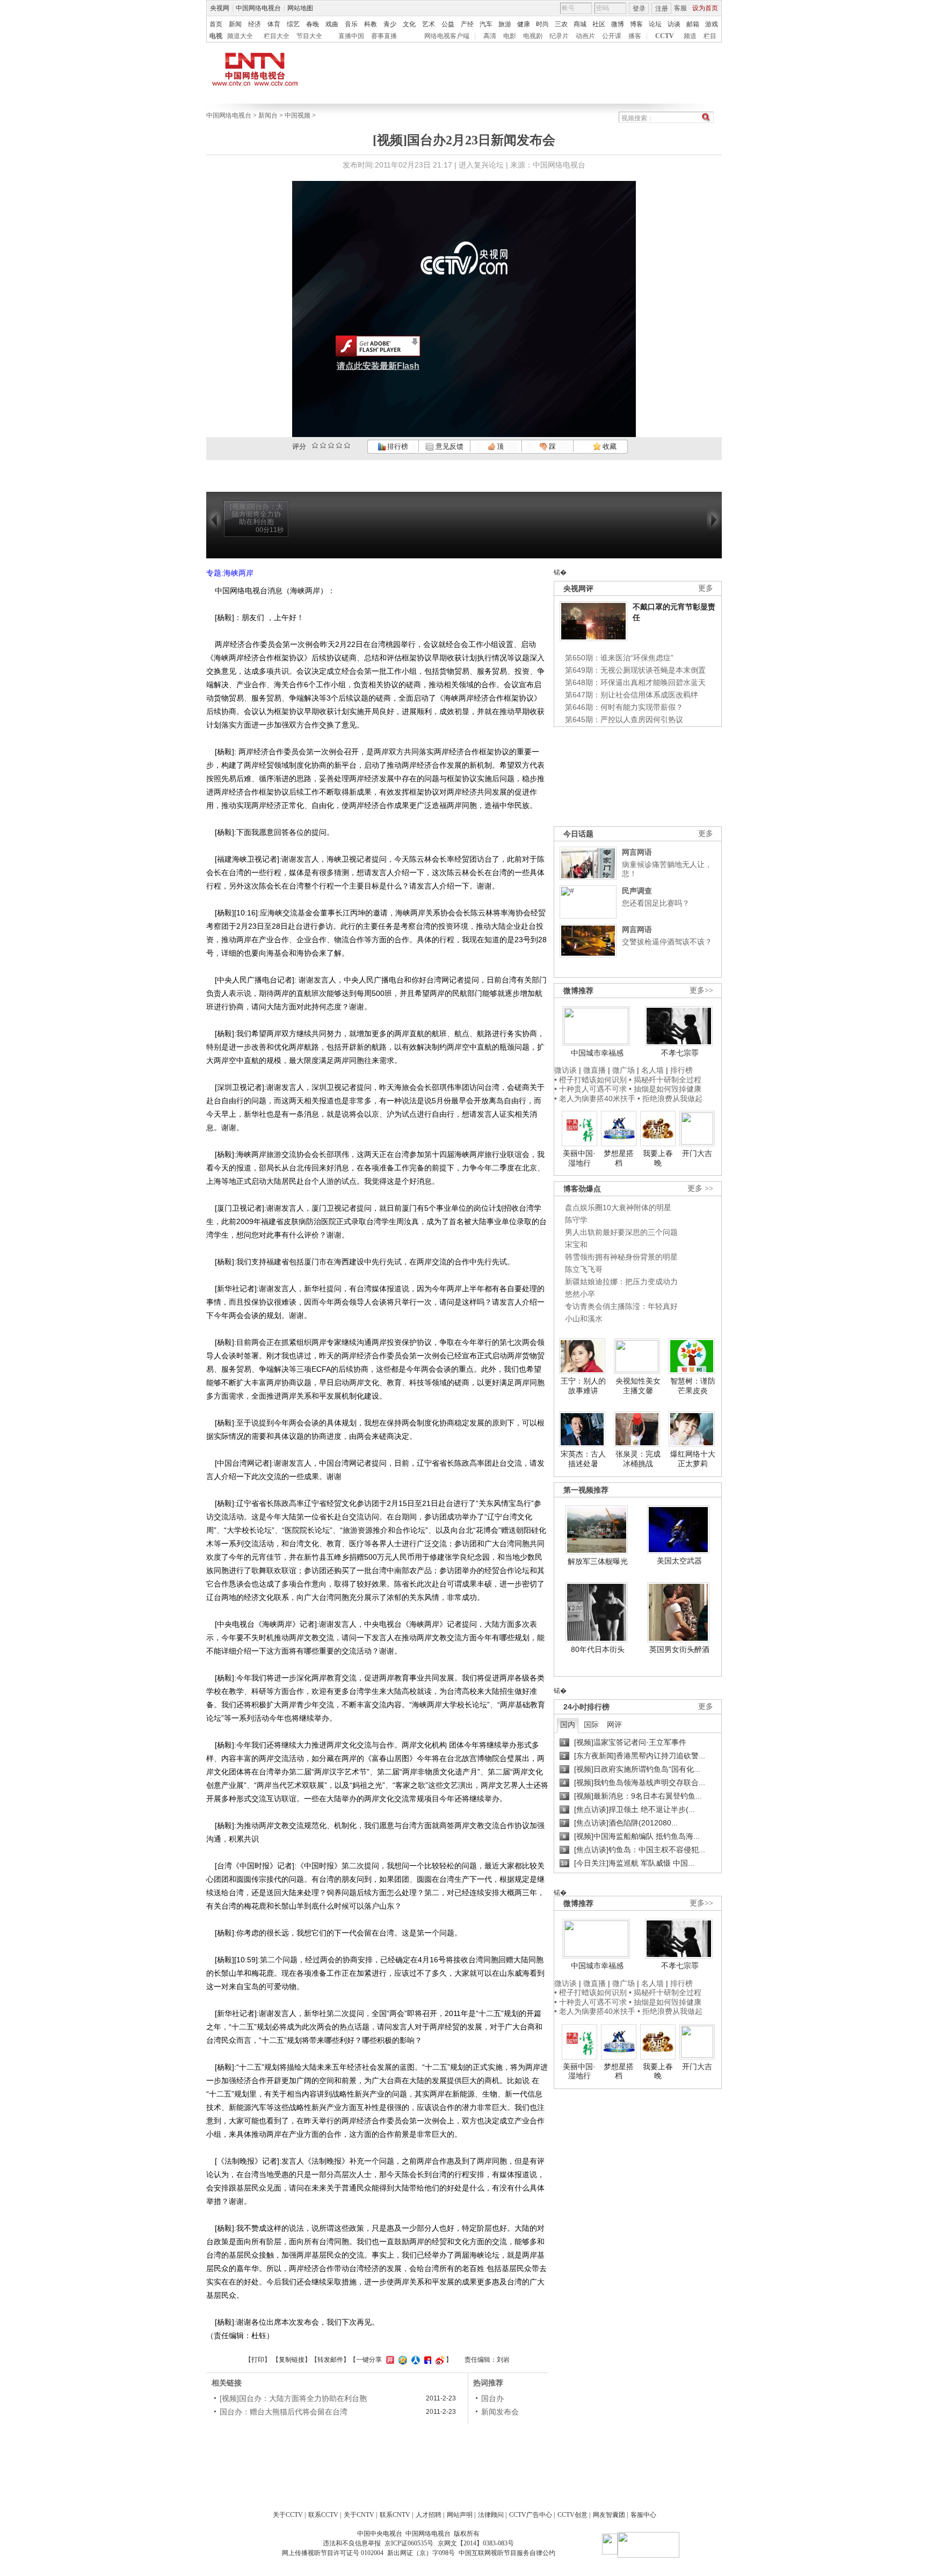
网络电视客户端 (447, 36)
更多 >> (700, 1188)
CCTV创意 (572, 2515)
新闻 (235, 24)
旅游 (505, 24)
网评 (614, 1724)
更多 (706, 588)
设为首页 (705, 8)
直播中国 (351, 36)
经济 (255, 24)
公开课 (612, 36)
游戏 (712, 24)
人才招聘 (429, 2515)
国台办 (492, 2398)
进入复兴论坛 (481, 165)
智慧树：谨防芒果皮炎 (693, 1386)
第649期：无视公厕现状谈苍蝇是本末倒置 (635, 670)
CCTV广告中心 (531, 2515)
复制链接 (292, 2360)
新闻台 (268, 115)
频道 (690, 36)
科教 (371, 24)
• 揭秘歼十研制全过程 (665, 1080)
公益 (448, 24)
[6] (331, 445)
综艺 (293, 24)
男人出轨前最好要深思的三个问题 (621, 1232)
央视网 (220, 8)
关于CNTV (359, 2515)
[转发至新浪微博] (438, 2360)
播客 (635, 36)
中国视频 (298, 115)
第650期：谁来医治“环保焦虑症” (619, 658)
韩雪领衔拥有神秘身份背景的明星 (621, 1257)
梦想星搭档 (619, 1158)
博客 (636, 24)
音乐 (351, 24)
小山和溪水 (584, 1319)
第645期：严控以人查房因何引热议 (624, 719)
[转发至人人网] (414, 2360)
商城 (580, 24)
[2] (315, 445)
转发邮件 (330, 2360)
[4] (323, 445)
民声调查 (637, 891)
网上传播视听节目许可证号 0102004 (333, 2553)
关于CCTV (288, 2515)
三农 (561, 24)
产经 (467, 24)
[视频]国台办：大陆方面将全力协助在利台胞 (293, 2398)
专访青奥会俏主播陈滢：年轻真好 (621, 1306)
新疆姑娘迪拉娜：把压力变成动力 (621, 1282)
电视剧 (533, 36)
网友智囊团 (609, 2515)
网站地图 (300, 8)
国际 (591, 1724)
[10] (347, 445)
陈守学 (576, 1220)
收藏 (609, 446)
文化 (409, 24)
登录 (639, 9)
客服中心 (643, 2515)
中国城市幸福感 (597, 1053)
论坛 (655, 24)
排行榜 (397, 446)
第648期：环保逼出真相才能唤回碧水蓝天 (635, 682)
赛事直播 (384, 36)
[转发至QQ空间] (401, 2360)
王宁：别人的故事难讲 (583, 1386)
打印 (258, 2360)
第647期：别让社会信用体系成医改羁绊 (632, 695)
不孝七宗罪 (680, 1053)
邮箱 (693, 24)
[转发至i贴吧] (426, 2360)
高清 (490, 36)
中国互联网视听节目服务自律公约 (507, 2553)
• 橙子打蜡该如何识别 (590, 1080)
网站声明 (460, 2515)
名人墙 (653, 1070)
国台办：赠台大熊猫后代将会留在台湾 (284, 2412)
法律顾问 (491, 2515)
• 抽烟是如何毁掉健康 (665, 1089)
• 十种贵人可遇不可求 (592, 1089)
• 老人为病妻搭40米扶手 (595, 1098)
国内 (568, 1724)
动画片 (585, 36)
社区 (599, 24)
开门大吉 (697, 1153)
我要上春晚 (658, 1158)
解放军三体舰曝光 (598, 1561)
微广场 (624, 1070)
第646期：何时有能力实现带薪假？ (624, 707)
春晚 (313, 24)
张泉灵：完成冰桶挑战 (638, 1459)
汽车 (486, 24)
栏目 (710, 36)
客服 (680, 8)
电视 (216, 36)
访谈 (674, 24)
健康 (524, 24)
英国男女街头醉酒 (679, 1649)
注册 (662, 9)
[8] (339, 445)
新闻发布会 (500, 2412)
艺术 (429, 24)
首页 (216, 24)
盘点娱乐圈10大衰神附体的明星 (618, 1207)
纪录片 (559, 36)
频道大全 (240, 36)
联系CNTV (395, 2515)
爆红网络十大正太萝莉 (693, 1459)
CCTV (665, 36)
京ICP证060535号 (409, 2543)
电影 (510, 36)
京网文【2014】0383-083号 (476, 2543)
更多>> (701, 990)
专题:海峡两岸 (230, 573)
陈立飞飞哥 (584, 1269)
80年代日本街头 (598, 1649)
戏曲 (332, 24)
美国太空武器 (679, 1561)
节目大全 (309, 36)
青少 (390, 24)
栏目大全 (277, 36)
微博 (618, 24)
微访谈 (565, 1070)
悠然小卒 (580, 1294)
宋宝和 (576, 1245)
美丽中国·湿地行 (579, 1158)
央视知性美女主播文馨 (638, 1386)
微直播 (595, 1070)
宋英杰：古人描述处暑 (583, 1459)
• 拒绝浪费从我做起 (670, 1098)
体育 (274, 24)
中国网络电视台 (258, 8)
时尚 (542, 24)
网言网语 (637, 852)
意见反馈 (448, 446)
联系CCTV (323, 2515)
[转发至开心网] (389, 2360)
